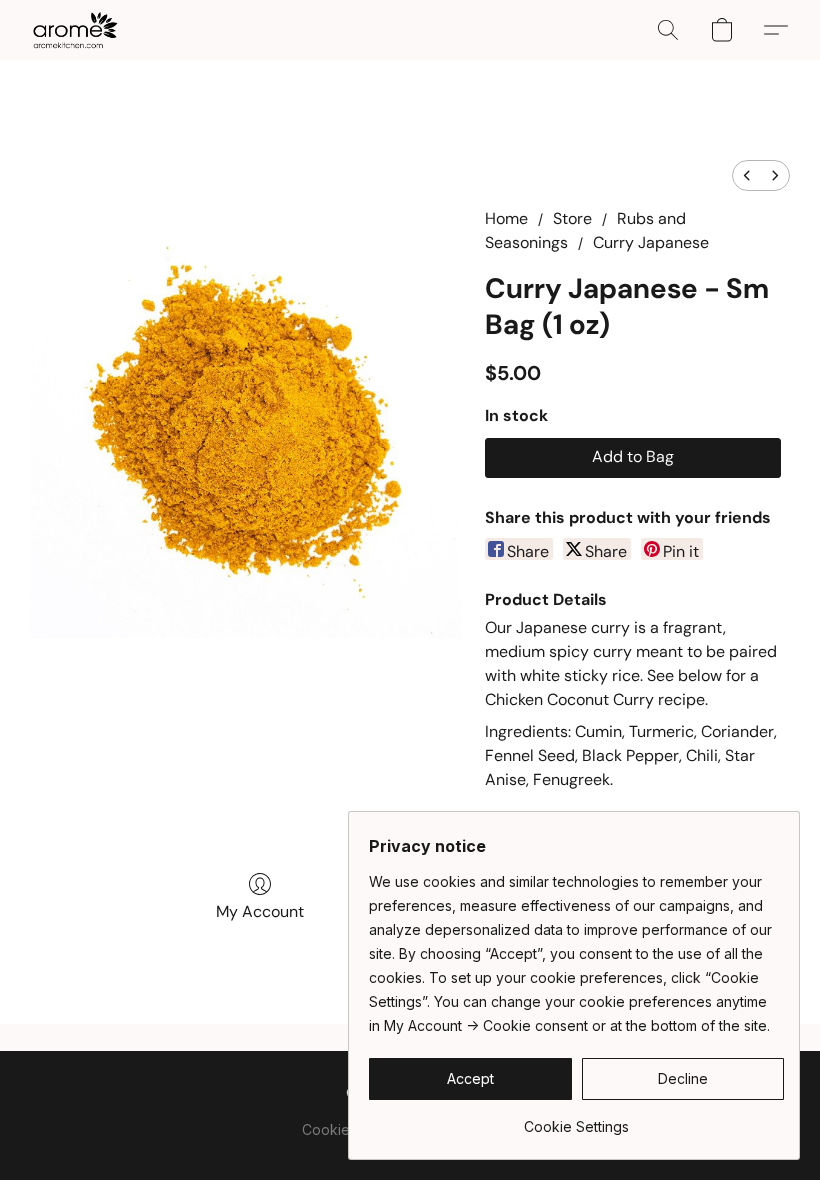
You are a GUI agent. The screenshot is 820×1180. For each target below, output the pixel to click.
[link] (576, 1119)
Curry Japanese (651, 242)
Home (506, 218)
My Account (260, 911)
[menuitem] (747, 175)
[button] (75, 30)
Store (572, 218)
